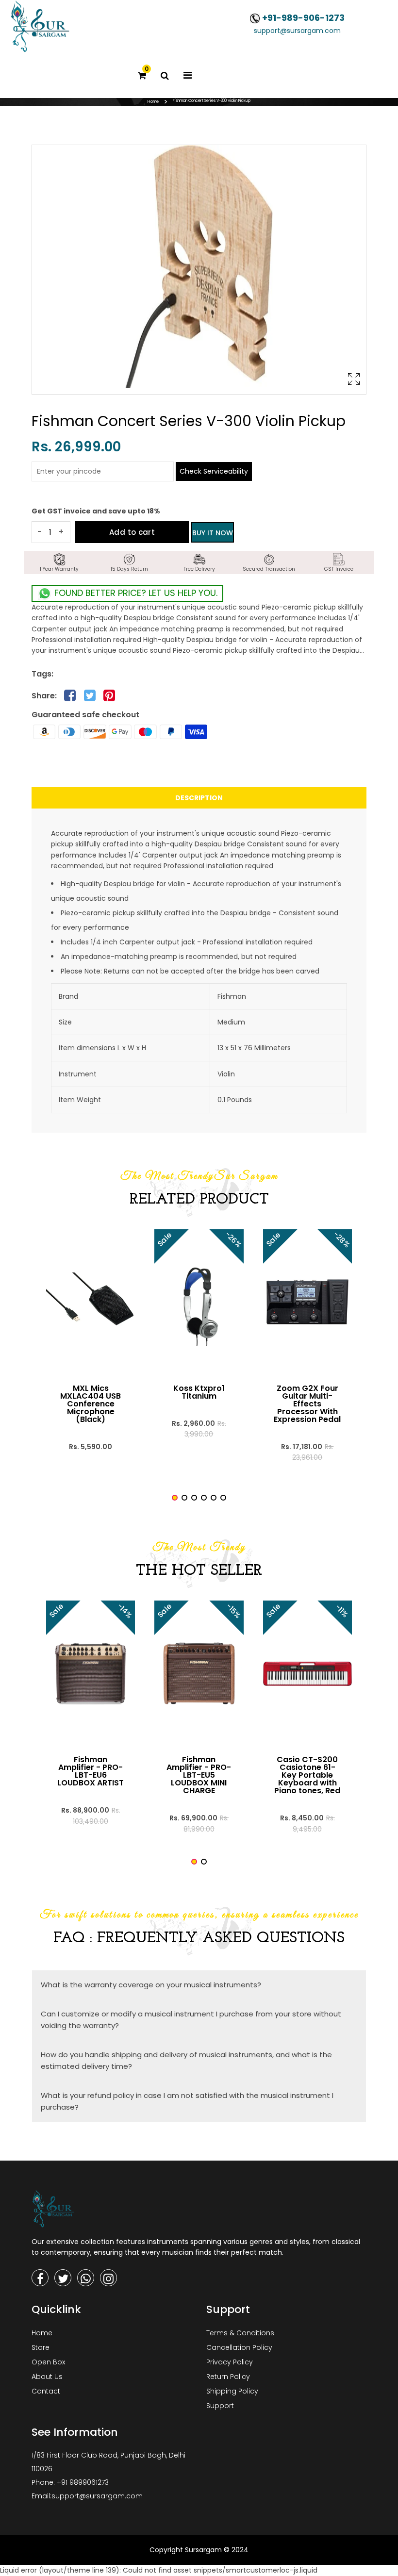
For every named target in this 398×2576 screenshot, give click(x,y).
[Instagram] (108, 2278)
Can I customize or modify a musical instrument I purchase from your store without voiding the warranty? (191, 2020)
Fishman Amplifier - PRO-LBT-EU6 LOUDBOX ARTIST (91, 1771)
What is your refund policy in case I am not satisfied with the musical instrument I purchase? (187, 2101)
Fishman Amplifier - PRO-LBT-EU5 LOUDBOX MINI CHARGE (199, 1775)
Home (153, 102)
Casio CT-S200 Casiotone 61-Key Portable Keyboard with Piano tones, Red (307, 1775)
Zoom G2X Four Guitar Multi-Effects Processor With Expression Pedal (307, 1404)
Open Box (48, 2362)
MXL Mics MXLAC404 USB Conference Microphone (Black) (91, 1404)
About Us (47, 2377)
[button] (175, 1498)
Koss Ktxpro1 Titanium (199, 1392)
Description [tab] (199, 798)
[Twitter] (63, 2278)
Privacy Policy (230, 2362)
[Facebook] (40, 2278)
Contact (46, 2391)
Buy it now (213, 533)
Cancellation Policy (239, 2347)
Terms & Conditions (240, 2333)
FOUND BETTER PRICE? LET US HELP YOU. (135, 593)
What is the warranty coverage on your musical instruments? (151, 1985)
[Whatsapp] (86, 2278)
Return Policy (228, 2377)
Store (41, 2347)
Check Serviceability (214, 471)
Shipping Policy (232, 2391)
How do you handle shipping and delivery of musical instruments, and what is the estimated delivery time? (186, 2060)
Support (220, 2406)
